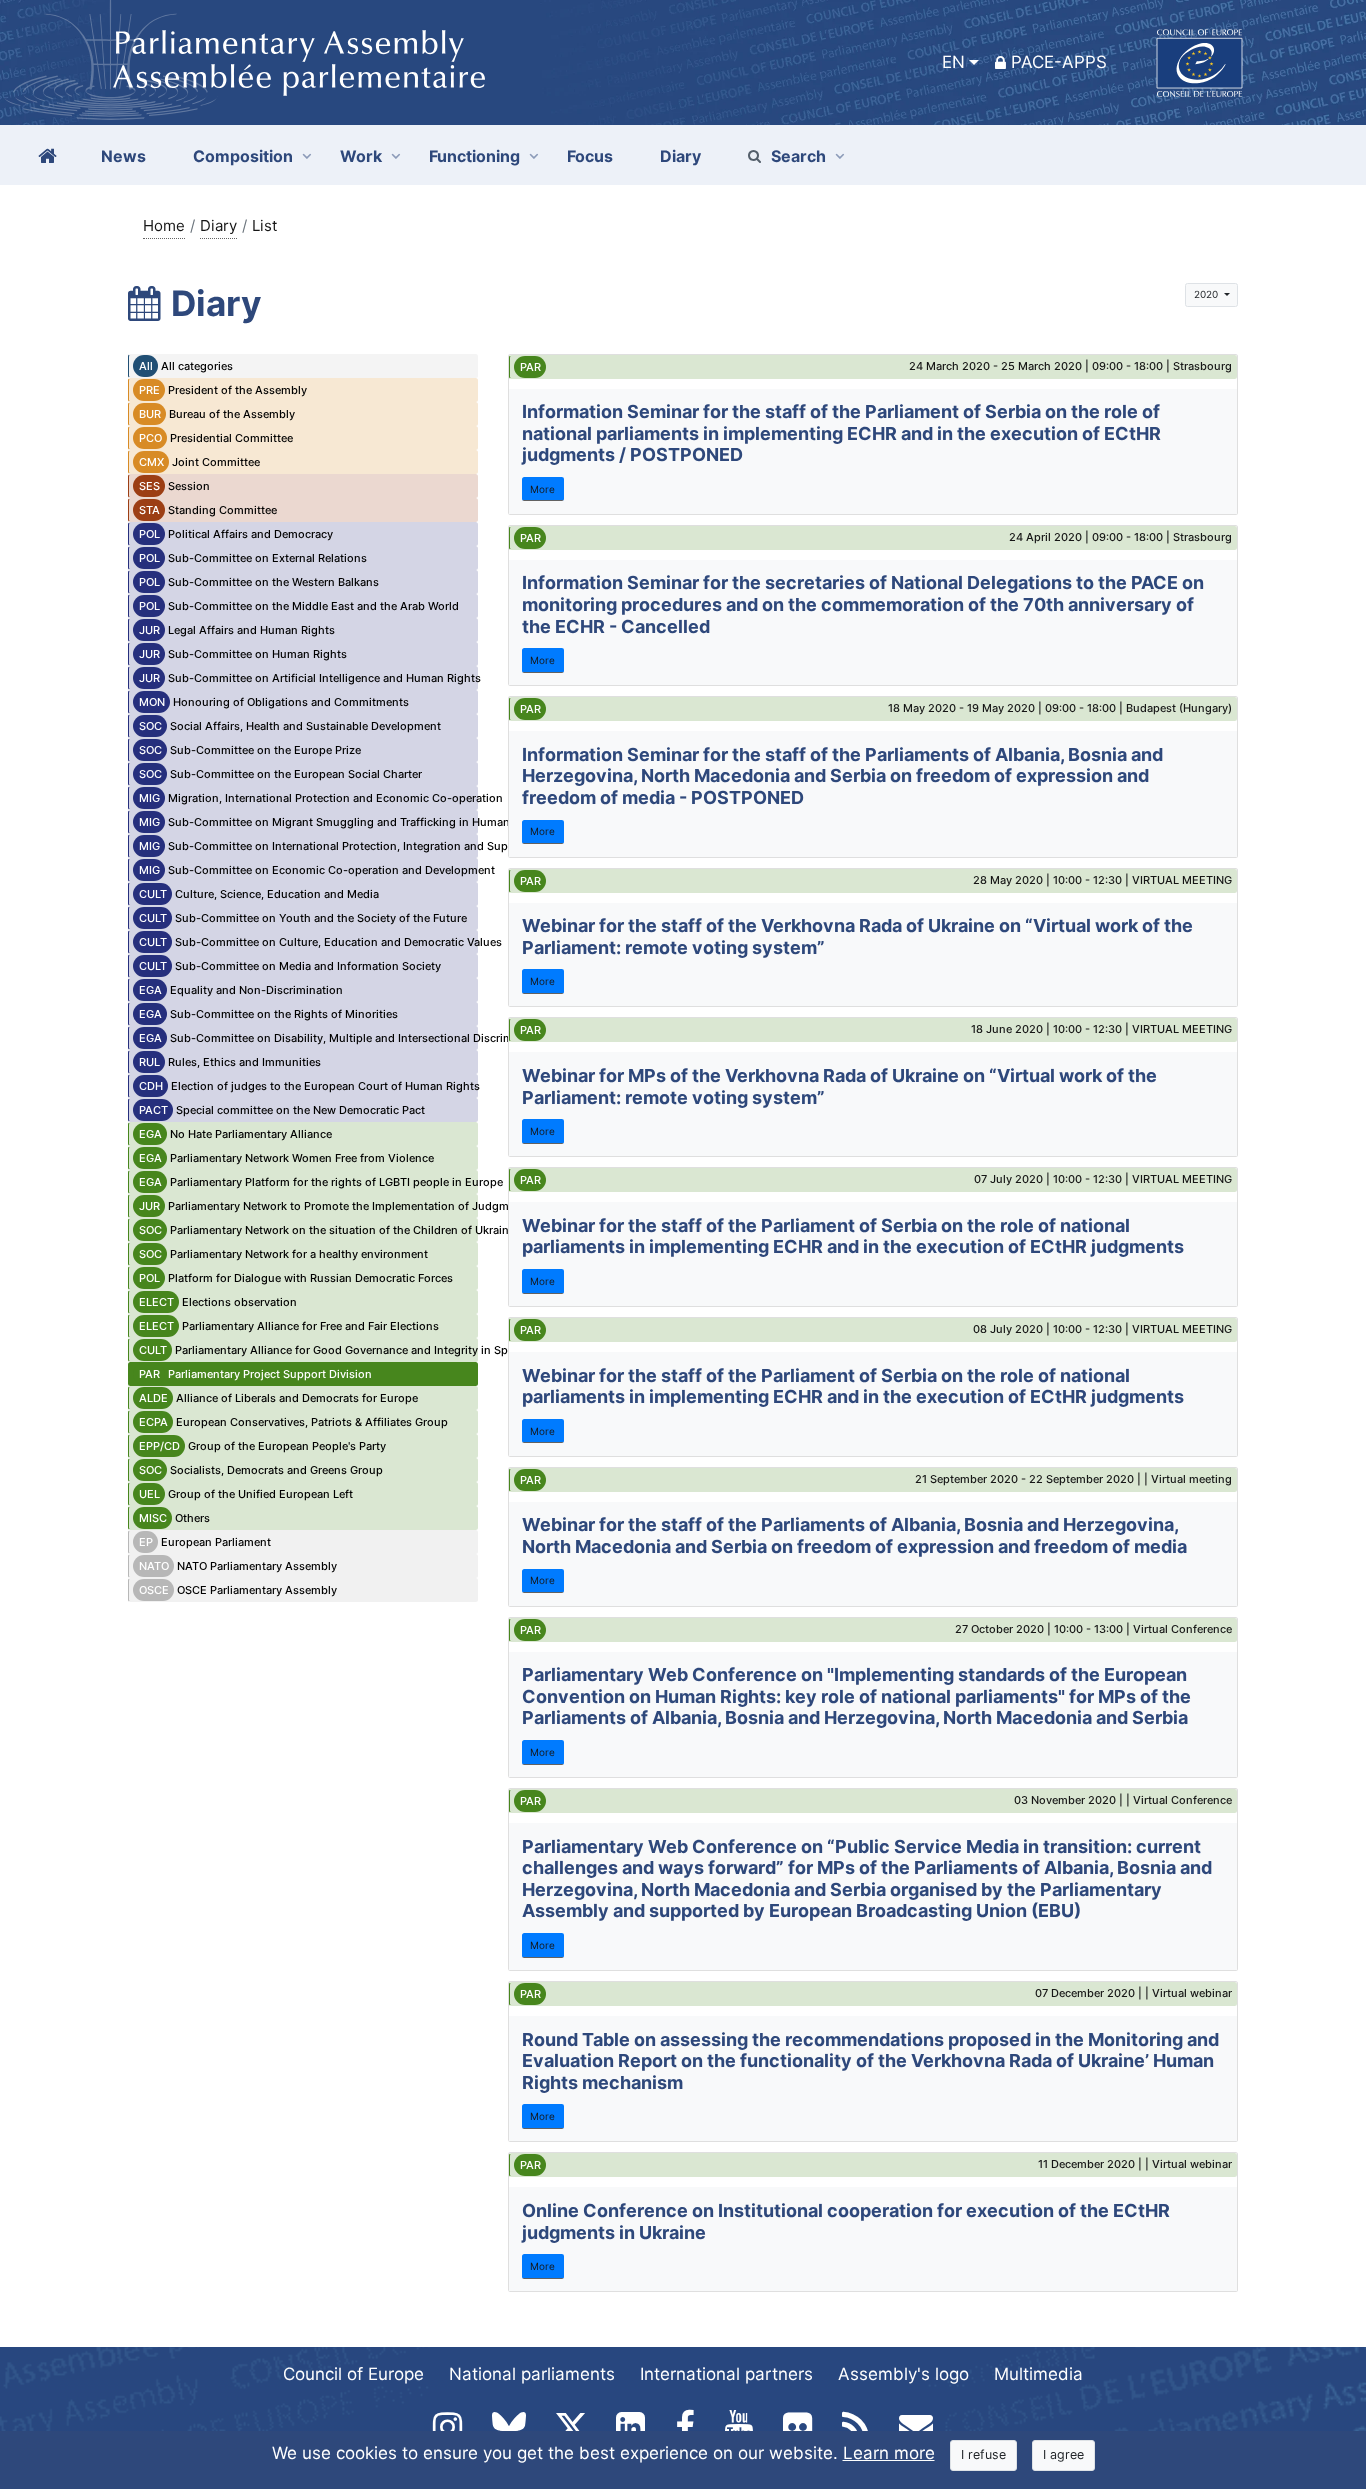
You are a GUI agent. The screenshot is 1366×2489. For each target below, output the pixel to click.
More (542, 489)
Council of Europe (353, 2374)
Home (164, 225)
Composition (243, 156)
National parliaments (532, 2374)
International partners (726, 2374)
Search (798, 156)
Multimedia (1038, 2374)
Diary (218, 225)
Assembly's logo (903, 2374)
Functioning (474, 156)
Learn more (889, 2453)
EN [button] (953, 62)
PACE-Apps (1059, 62)
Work (361, 156)
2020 (1207, 294)
